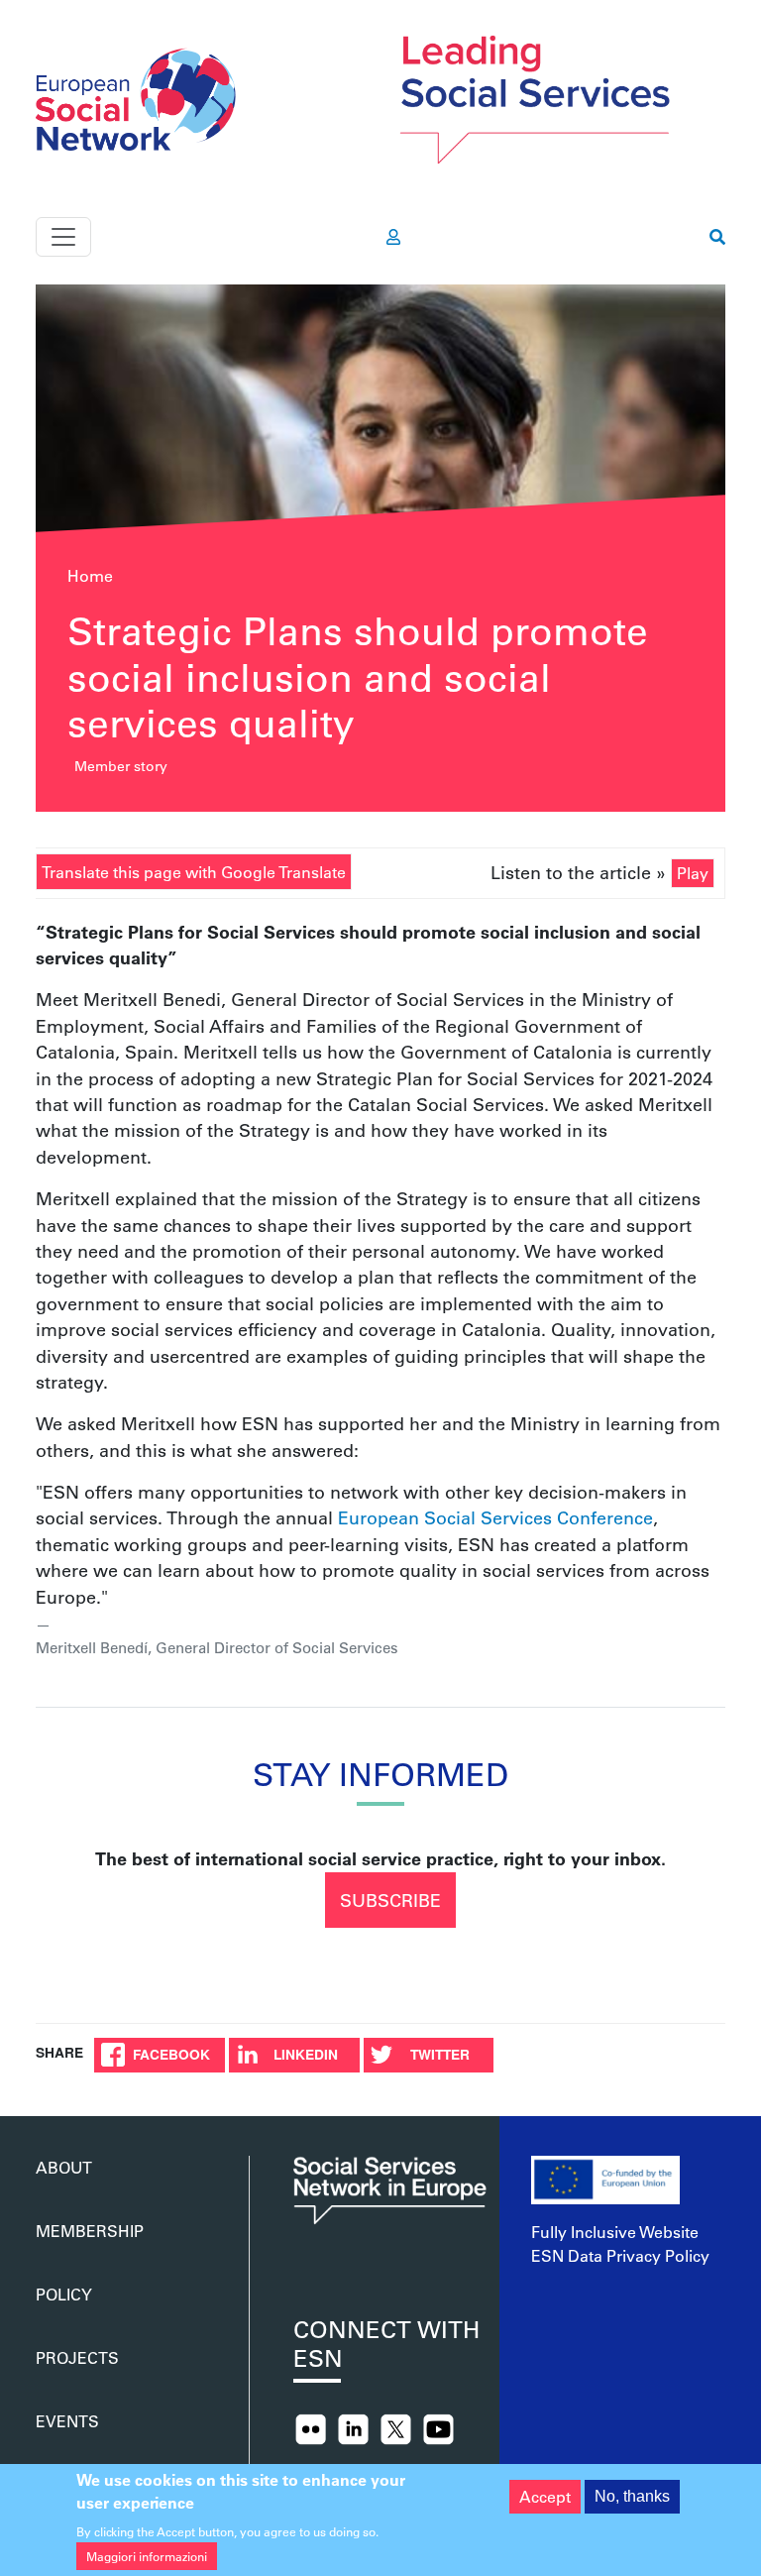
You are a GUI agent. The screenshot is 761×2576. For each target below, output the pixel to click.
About (64, 2167)
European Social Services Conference (495, 1517)
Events (67, 2421)
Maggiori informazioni (147, 2556)
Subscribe (390, 1900)
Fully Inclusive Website (615, 2232)
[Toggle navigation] (63, 237)
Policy (64, 2294)
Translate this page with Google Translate (194, 872)
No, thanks (632, 2496)
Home (90, 575)
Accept (545, 2496)
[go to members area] (393, 237)
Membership (90, 2231)
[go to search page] (717, 237)
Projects (77, 2357)
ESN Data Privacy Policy (620, 2255)
